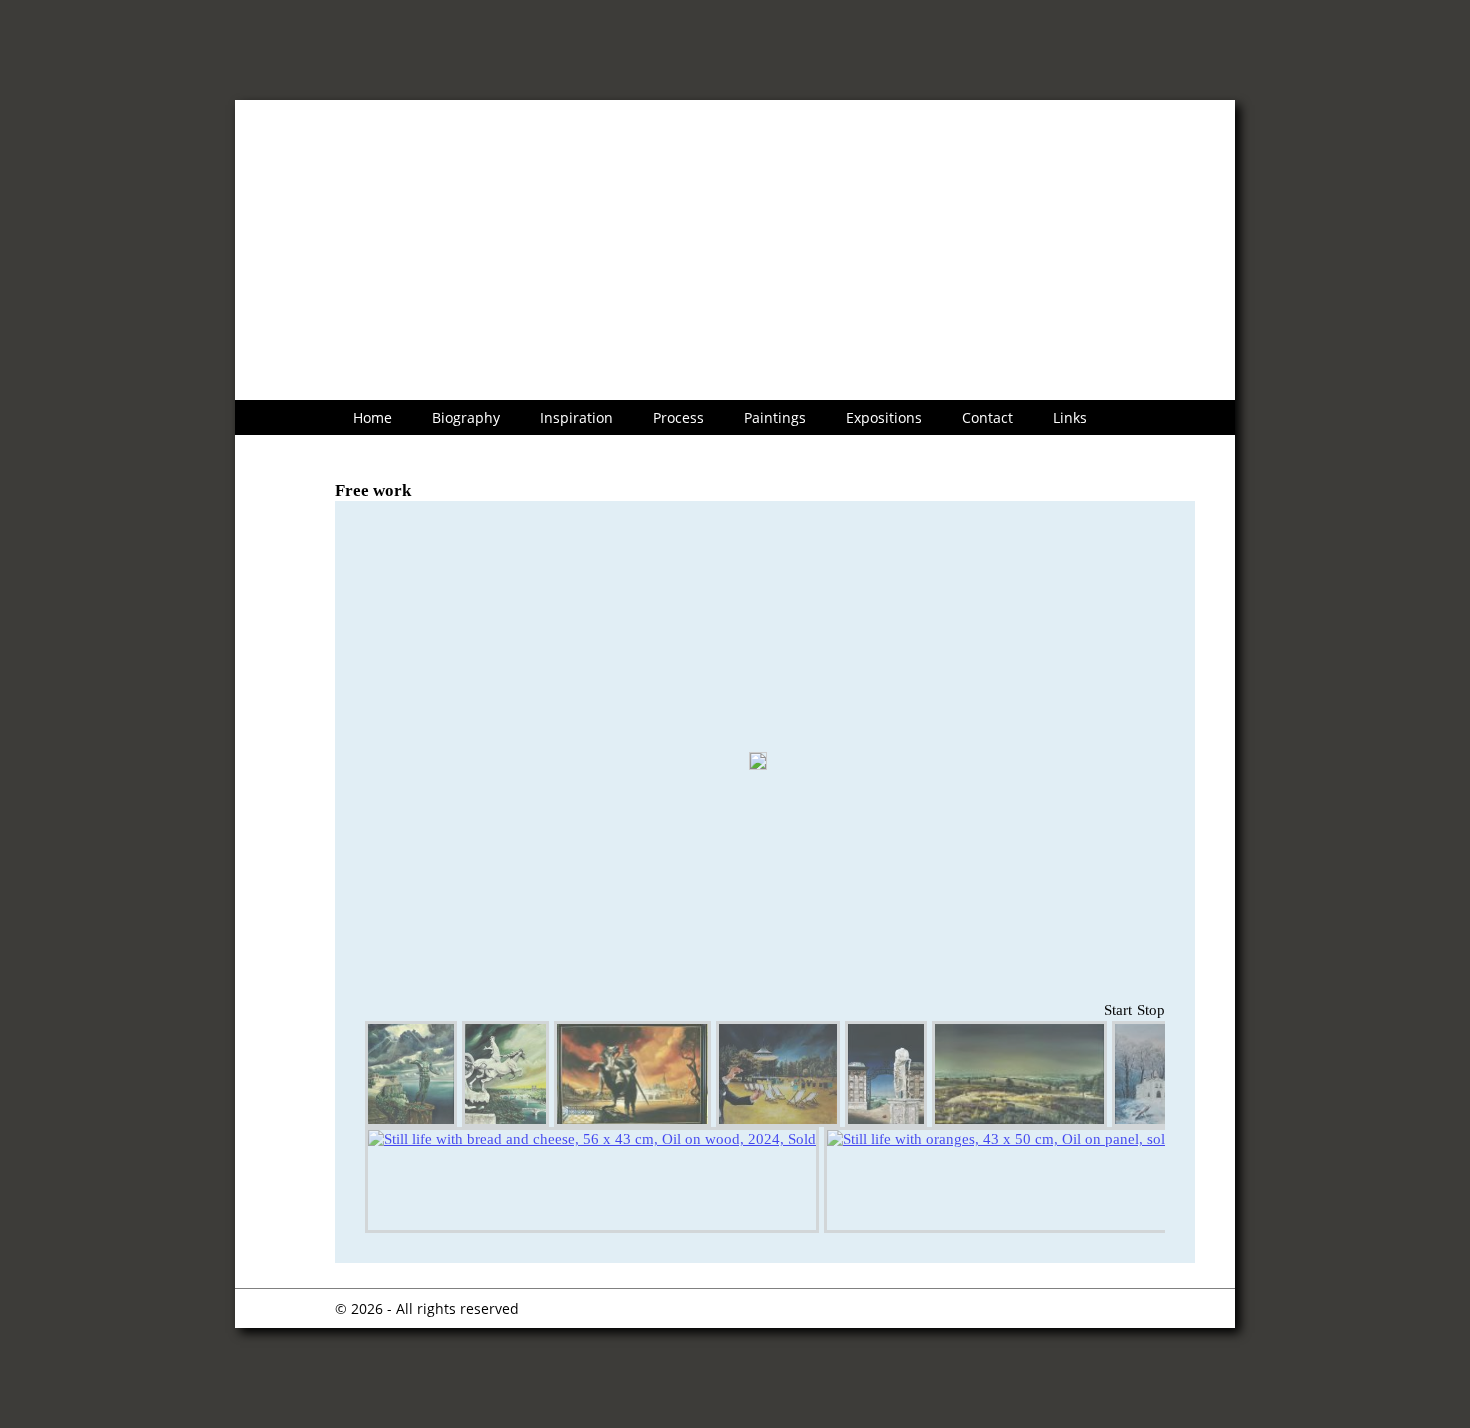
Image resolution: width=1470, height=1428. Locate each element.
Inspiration (576, 417)
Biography (466, 417)
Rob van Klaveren (431, 135)
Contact (987, 417)
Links (1070, 417)
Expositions (884, 417)
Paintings (775, 417)
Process (678, 417)
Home (372, 417)
